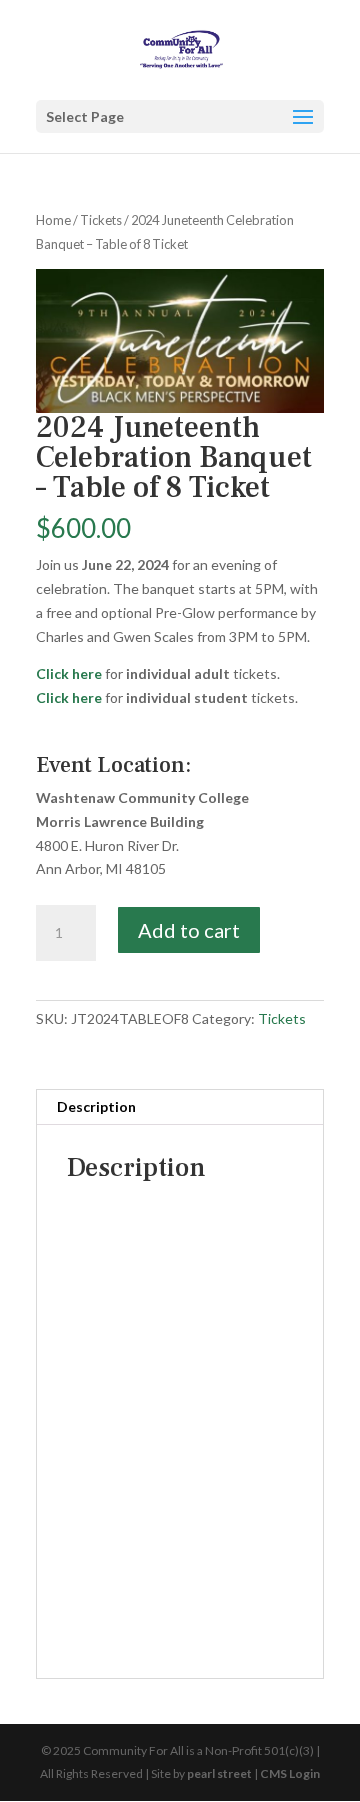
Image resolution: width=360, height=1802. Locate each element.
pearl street (219, 1773)
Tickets (101, 220)
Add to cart (189, 930)
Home (53, 220)
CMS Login (290, 1773)
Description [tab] (96, 1106)
